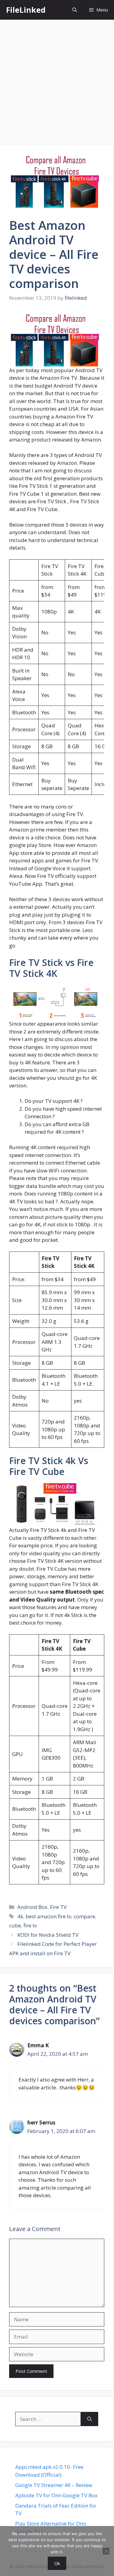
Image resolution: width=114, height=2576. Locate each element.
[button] (75, 10)
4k (20, 1916)
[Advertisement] (57, 79)
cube (15, 1925)
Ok (57, 2563)
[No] (106, 2551)
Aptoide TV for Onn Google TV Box (56, 2495)
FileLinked (26, 10)
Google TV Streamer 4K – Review (54, 2485)
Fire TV (58, 1907)
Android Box (32, 1907)
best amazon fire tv (48, 1916)
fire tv (30, 1925)
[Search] (90, 2419)
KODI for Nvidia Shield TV (48, 1935)
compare (84, 1916)
